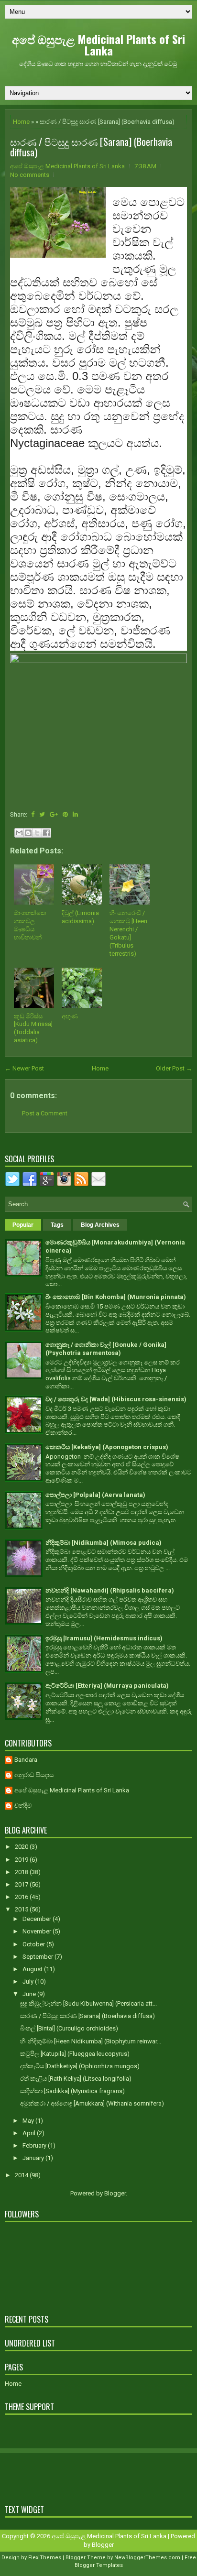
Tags (57, 1225)
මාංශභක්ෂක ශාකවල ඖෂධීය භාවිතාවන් (30, 925)
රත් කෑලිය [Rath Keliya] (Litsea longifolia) (76, 2079)
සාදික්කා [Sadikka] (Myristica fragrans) (72, 2091)
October (34, 1944)
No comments (30, 175)
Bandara (26, 1760)
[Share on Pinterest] (65, 814)
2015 (22, 1909)
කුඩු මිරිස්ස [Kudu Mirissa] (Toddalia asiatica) (33, 1028)
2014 (22, 2175)
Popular (23, 1225)
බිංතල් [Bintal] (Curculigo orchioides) (69, 2028)
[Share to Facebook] (46, 833)
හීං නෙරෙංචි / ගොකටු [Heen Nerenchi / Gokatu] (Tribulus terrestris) (128, 933)
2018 (22, 1872)
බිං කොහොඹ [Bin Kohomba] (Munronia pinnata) (116, 1297)
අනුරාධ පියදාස (34, 1775)
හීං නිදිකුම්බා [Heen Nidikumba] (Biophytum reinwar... (91, 2041)
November (38, 1931)
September (38, 1957)
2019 (22, 1860)
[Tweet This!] (42, 814)
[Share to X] (37, 833)
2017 (22, 1884)
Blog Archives (100, 1225)
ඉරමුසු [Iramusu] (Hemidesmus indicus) (104, 1638)
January (34, 2158)
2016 (22, 1897)
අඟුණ (70, 1016)
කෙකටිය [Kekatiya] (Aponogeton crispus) (107, 1447)
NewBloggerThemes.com (147, 2558)
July (29, 1981)
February (35, 2145)
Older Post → (174, 1068)
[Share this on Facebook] (33, 814)
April (30, 2133)
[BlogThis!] (28, 833)
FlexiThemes (45, 2558)
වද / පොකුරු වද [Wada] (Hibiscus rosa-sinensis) (116, 1399)
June (30, 1994)
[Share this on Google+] (54, 814)
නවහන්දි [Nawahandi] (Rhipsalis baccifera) (110, 1590)
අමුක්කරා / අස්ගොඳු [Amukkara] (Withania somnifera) (92, 2103)
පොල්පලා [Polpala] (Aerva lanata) (95, 1495)
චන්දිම (23, 1806)
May (29, 2121)
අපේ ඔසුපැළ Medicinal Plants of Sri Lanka (98, 44)
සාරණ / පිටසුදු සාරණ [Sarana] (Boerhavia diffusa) (91, 147)
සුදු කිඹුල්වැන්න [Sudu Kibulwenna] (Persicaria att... (88, 2003)
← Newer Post (24, 1068)
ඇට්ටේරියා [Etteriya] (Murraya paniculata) (107, 1686)
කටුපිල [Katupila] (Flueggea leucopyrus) (75, 2054)
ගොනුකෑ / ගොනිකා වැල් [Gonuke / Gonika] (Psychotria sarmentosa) (106, 1349)
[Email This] (19, 833)
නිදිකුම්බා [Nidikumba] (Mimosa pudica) (104, 1543)
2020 (22, 1847)
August (33, 1969)
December (38, 1919)
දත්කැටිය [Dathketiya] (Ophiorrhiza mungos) (80, 2066)
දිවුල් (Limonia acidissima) (80, 917)
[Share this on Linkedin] (75, 814)
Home (21, 122)
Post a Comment (45, 1113)
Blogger (115, 2193)
